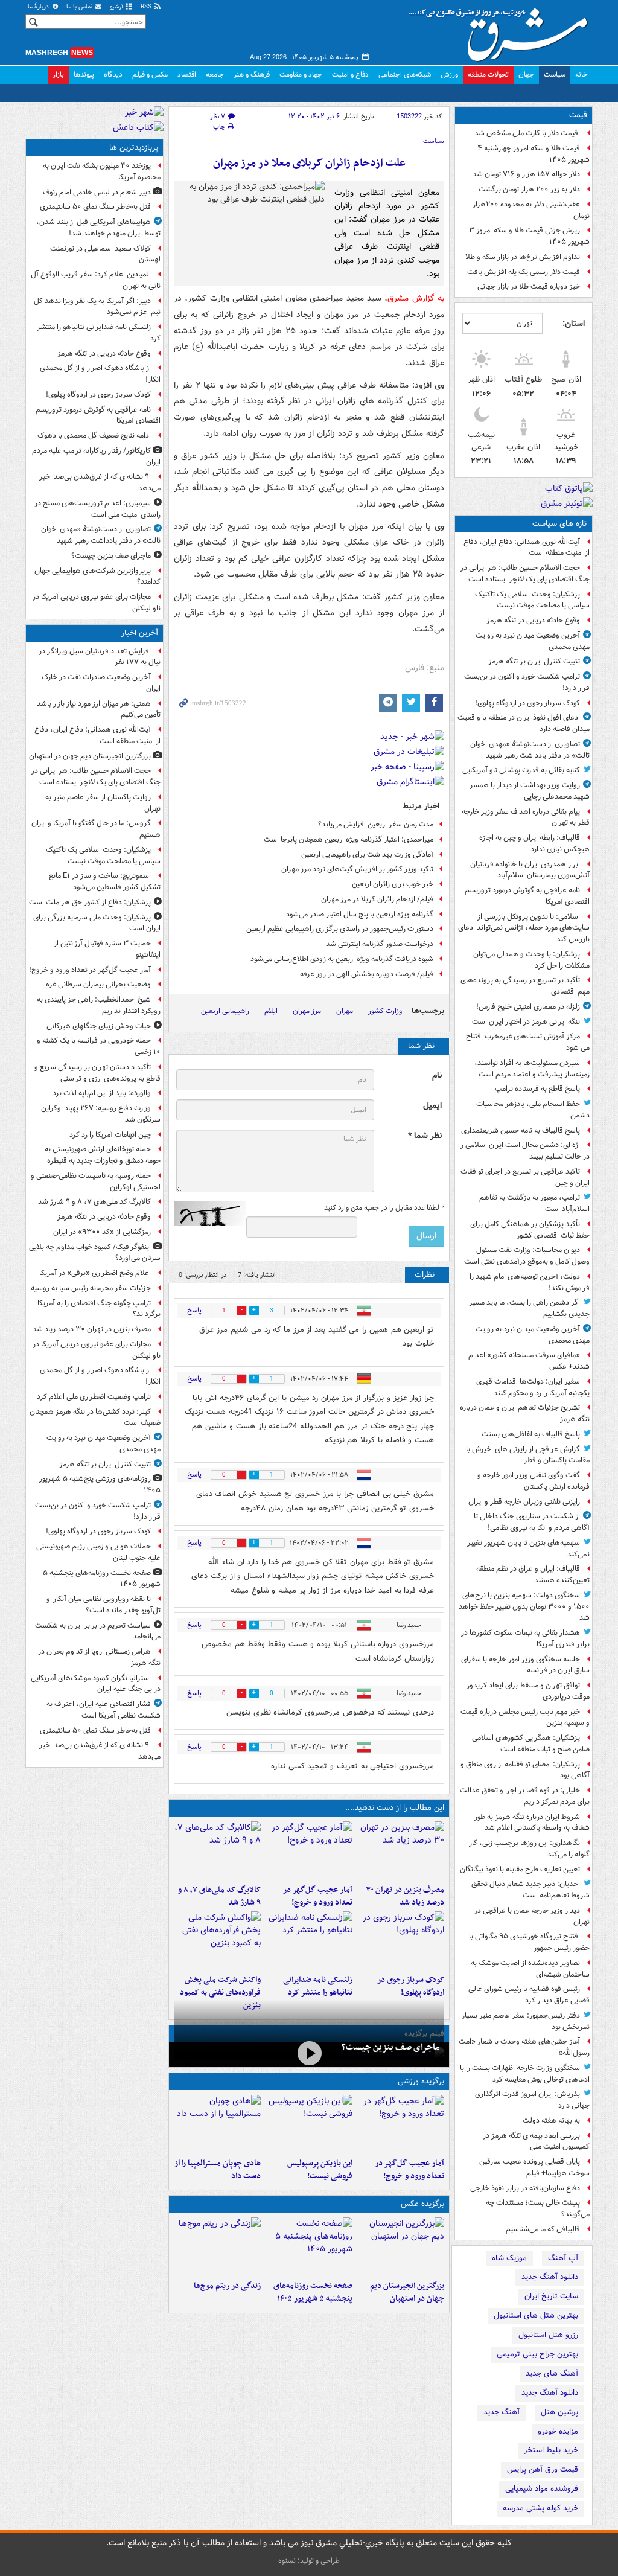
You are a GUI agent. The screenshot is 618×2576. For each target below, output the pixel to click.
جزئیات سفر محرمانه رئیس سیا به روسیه (91, 1288)
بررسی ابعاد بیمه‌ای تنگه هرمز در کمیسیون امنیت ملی (536, 2141)
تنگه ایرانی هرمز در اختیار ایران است (526, 1022)
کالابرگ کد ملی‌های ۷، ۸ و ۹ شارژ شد (219, 1896)
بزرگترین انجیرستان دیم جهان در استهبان (407, 2292)
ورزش (449, 75)
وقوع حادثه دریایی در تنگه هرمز (533, 620)
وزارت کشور (385, 1011)
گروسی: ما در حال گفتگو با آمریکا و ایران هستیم (96, 829)
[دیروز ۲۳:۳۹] (309, 2053)
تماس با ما (80, 7)
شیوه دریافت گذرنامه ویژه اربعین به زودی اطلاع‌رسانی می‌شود (342, 959)
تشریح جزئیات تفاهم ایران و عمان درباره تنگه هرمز (525, 1413)
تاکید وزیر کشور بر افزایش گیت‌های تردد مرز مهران (357, 869)
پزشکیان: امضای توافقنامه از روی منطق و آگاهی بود (525, 1770)
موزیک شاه (509, 2258)
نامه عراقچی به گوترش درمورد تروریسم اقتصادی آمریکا (527, 896)
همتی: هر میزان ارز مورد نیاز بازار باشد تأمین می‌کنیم (99, 709)
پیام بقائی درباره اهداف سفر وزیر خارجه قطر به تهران (526, 817)
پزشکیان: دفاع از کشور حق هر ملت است (90, 902)
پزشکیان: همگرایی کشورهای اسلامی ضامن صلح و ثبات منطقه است (531, 1743)
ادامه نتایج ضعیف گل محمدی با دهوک (94, 436)
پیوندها (84, 75)
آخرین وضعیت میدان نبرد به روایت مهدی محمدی (533, 641)
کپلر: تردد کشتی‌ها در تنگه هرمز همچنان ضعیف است (95, 1417)
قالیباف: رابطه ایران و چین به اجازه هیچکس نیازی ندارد (534, 843)
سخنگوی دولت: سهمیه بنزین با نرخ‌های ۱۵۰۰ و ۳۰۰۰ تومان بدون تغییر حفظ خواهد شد (524, 1607)
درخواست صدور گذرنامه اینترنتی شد (380, 944)
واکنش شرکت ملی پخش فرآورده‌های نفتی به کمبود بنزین (220, 1993)
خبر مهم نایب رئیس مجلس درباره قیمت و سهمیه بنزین (525, 1718)
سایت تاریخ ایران (551, 2296)
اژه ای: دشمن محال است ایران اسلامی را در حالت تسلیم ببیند (524, 1151)
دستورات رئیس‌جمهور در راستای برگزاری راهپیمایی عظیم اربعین (340, 929)
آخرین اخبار (140, 633)
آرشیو (117, 7)
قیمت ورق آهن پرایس (543, 2469)
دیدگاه (113, 75)
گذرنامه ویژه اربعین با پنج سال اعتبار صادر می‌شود (360, 914)
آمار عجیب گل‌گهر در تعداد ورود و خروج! (318, 1896)
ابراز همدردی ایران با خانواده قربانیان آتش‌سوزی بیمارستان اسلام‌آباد (530, 870)
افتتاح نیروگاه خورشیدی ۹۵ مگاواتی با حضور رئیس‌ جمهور (529, 1942)
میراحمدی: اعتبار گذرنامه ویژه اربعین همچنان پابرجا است (349, 839)
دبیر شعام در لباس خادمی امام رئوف (97, 192)
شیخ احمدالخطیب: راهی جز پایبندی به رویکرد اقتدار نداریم (99, 1005)
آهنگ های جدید (552, 2373)
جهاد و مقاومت (301, 75)
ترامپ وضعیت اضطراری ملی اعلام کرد (94, 1397)
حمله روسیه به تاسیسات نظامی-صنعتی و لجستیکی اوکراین (96, 1181)
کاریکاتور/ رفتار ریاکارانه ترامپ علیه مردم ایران (96, 456)
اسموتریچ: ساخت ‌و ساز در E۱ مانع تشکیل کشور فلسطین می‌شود (105, 881)
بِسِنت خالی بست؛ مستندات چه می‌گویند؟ (538, 2208)
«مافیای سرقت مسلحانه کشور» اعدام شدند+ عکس (529, 1361)
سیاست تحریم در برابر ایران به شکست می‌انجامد (98, 1631)
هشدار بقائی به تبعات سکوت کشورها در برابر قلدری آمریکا (525, 1638)
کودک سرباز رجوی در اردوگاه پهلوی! (527, 703)
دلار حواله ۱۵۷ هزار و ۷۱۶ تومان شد (526, 174)
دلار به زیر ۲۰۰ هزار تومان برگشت (529, 189)
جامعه (215, 75)
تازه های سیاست (560, 524)
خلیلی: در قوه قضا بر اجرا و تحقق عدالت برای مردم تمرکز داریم (525, 1796)
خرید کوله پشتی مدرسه (540, 2508)
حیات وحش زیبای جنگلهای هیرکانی (99, 1026)
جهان (526, 75)
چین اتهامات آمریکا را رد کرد (110, 1135)
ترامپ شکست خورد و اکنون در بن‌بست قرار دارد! (527, 682)
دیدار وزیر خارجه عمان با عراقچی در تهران (532, 1916)
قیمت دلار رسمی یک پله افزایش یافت (524, 272)
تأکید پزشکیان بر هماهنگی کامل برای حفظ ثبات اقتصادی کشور (530, 1230)
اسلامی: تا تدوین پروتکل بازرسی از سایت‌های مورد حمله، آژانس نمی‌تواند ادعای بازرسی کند (524, 928)
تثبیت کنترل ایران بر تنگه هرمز (534, 661)
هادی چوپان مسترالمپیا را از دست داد (218, 2170)
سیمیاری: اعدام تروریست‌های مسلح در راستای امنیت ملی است (97, 509)
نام (437, 1075)
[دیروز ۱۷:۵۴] (217, 1940)
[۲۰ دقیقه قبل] (401, 2246)
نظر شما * (425, 1136)
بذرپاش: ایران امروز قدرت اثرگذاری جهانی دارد (532, 2100)
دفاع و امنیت (350, 75)
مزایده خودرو (558, 2431)
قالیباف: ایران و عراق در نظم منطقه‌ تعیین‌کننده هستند (533, 1574)
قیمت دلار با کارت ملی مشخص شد (527, 133)
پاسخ (194, 1310)
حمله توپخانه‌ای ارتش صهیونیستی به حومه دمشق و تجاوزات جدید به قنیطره (103, 1155)
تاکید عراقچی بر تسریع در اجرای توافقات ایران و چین (525, 1177)
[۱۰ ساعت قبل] (217, 2246)
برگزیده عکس (422, 2204)
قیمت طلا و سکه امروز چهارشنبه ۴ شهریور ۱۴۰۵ (534, 154)
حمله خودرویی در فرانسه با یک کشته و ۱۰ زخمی (99, 1046)
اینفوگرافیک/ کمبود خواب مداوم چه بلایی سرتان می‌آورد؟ (95, 1253)
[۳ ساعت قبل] (401, 1940)
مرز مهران (307, 1011)
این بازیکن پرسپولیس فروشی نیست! (320, 2170)
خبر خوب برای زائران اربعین (393, 884)
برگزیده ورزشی (421, 2081)
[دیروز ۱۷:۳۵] (309, 2124)
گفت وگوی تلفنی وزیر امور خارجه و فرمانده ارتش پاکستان (534, 1481)
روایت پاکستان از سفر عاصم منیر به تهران (103, 803)
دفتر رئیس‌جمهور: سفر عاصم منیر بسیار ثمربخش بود (526, 2021)
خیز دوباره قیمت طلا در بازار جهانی (529, 286)
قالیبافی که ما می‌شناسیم (543, 2229)
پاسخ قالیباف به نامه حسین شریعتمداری (521, 1130)
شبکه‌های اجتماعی (405, 75)
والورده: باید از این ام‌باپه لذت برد (102, 1093)
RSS (147, 7)
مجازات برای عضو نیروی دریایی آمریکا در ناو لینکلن (97, 602)
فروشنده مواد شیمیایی (542, 2489)
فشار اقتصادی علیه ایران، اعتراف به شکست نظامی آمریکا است (104, 1710)
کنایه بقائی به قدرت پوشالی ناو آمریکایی (521, 770)
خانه (581, 75)
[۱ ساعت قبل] (309, 1850)
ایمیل (432, 1106)
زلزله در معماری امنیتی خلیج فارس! (528, 1007)
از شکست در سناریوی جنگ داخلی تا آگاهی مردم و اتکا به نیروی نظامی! (532, 1522)
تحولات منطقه (488, 75)
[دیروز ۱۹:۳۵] (309, 1940)
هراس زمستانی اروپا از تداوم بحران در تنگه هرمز (99, 1657)
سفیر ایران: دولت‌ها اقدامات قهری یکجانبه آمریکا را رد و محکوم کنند (533, 1387)
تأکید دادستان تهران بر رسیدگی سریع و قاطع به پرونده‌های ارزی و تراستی (97, 1073)
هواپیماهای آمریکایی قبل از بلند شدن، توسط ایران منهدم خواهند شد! (98, 228)
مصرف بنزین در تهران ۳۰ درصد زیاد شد (405, 1896)
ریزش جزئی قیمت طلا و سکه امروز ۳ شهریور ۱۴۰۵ (529, 236)
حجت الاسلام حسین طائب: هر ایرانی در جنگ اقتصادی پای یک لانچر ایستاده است (525, 574)
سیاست (555, 75)
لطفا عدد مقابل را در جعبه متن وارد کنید (384, 1208)
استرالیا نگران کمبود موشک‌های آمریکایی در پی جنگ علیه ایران (96, 1684)
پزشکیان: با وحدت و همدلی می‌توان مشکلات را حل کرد (531, 960)
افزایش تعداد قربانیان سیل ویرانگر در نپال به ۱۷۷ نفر (100, 657)
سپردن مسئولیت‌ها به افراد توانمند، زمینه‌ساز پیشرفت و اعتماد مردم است (532, 1069)
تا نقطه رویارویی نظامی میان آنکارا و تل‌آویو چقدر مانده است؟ (104, 1605)
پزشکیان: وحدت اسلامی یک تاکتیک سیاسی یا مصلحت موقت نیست (532, 600)
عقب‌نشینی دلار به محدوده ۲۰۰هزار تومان (531, 210)
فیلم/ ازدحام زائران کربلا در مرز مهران (377, 899)
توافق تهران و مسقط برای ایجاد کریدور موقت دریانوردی (528, 1691)
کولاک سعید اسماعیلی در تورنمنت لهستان (105, 254)
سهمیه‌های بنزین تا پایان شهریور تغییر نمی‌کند (528, 1548)
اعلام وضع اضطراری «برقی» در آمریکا (95, 1273)
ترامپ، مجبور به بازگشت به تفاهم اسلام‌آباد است (534, 1203)
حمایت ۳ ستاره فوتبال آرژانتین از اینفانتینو (107, 949)
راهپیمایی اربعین (225, 1011)
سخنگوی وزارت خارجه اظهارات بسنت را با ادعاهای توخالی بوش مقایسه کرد (525, 2074)
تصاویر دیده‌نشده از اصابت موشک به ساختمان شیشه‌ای (530, 1969)
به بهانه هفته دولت (551, 2121)
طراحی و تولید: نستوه (309, 2561)
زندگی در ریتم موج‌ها (227, 2286)
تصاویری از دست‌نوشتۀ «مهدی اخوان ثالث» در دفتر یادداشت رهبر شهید (530, 750)
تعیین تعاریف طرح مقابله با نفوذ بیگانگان (520, 1869)
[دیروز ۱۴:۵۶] (217, 2124)
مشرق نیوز (502, 30)
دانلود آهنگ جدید (550, 2277)
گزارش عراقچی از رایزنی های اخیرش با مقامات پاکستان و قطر (528, 1455)
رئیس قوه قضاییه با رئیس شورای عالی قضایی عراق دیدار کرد (529, 1995)
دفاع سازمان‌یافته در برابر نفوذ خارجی (525, 2188)
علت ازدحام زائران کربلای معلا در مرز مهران (309, 163)
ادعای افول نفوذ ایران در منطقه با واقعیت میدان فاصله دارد (524, 723)
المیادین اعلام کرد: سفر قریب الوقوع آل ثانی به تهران (96, 280)
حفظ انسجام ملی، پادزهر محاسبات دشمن (533, 1110)
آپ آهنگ (563, 2258)
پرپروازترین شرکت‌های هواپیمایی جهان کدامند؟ (97, 577)
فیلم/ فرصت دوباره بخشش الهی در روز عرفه (367, 974)
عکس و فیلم (150, 75)
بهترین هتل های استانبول (536, 2316)
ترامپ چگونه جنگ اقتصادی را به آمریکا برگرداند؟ (99, 1309)
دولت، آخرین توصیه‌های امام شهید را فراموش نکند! (530, 1282)
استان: (574, 324)
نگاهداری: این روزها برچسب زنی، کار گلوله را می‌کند (529, 1849)
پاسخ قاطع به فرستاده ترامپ (537, 1089)
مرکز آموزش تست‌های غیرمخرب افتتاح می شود (528, 1042)
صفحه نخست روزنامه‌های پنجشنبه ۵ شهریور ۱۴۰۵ (313, 2292)
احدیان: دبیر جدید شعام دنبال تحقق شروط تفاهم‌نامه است (530, 1890)
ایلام (271, 1011)
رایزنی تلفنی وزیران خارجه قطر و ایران (524, 1502)
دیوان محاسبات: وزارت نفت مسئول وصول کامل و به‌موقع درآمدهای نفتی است (527, 1256)
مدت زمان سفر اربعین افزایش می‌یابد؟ (376, 824)
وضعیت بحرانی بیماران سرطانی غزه (98, 984)
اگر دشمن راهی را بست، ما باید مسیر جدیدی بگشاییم (529, 1308)
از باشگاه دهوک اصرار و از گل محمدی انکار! (100, 374)
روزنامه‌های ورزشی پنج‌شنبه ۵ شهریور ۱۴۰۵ (100, 1485)
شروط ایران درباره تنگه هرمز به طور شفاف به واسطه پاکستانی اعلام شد (532, 1823)
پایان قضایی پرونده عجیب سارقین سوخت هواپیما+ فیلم (534, 2167)
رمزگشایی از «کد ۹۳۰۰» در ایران (102, 1232)
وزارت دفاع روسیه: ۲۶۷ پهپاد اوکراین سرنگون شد (101, 1114)
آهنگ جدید (502, 2412)
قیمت (578, 115)
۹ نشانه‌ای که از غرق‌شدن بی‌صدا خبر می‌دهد (100, 482)
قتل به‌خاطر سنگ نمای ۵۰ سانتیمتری (95, 207)
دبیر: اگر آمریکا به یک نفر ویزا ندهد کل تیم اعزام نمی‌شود (97, 307)
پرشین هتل (559, 2412)
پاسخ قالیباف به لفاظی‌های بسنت (531, 1434)
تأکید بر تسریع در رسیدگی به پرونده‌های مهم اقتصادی (525, 986)
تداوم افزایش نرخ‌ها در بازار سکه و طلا (523, 257)
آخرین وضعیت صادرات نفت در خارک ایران (101, 683)
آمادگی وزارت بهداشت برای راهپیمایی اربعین (367, 855)
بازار (58, 75)
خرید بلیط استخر (551, 2450)
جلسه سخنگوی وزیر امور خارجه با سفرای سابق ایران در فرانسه (525, 1665)
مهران (345, 1011)
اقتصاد (187, 75)
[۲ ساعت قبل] (401, 1850)
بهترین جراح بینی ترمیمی (537, 2354)
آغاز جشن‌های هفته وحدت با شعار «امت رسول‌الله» (524, 2047)
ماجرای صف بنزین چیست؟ (390, 2047)
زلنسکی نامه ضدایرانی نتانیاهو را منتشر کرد (318, 1986)
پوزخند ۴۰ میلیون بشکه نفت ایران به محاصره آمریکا (102, 171)
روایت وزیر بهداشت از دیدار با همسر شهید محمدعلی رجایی (530, 791)
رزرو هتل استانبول (548, 2335)
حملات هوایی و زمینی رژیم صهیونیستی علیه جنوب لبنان (98, 1552)
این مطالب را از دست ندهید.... (395, 1808)
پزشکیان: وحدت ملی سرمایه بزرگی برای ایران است (97, 923)
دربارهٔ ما (39, 7)
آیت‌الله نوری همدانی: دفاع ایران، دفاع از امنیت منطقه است (527, 548)
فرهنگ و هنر (252, 75)
